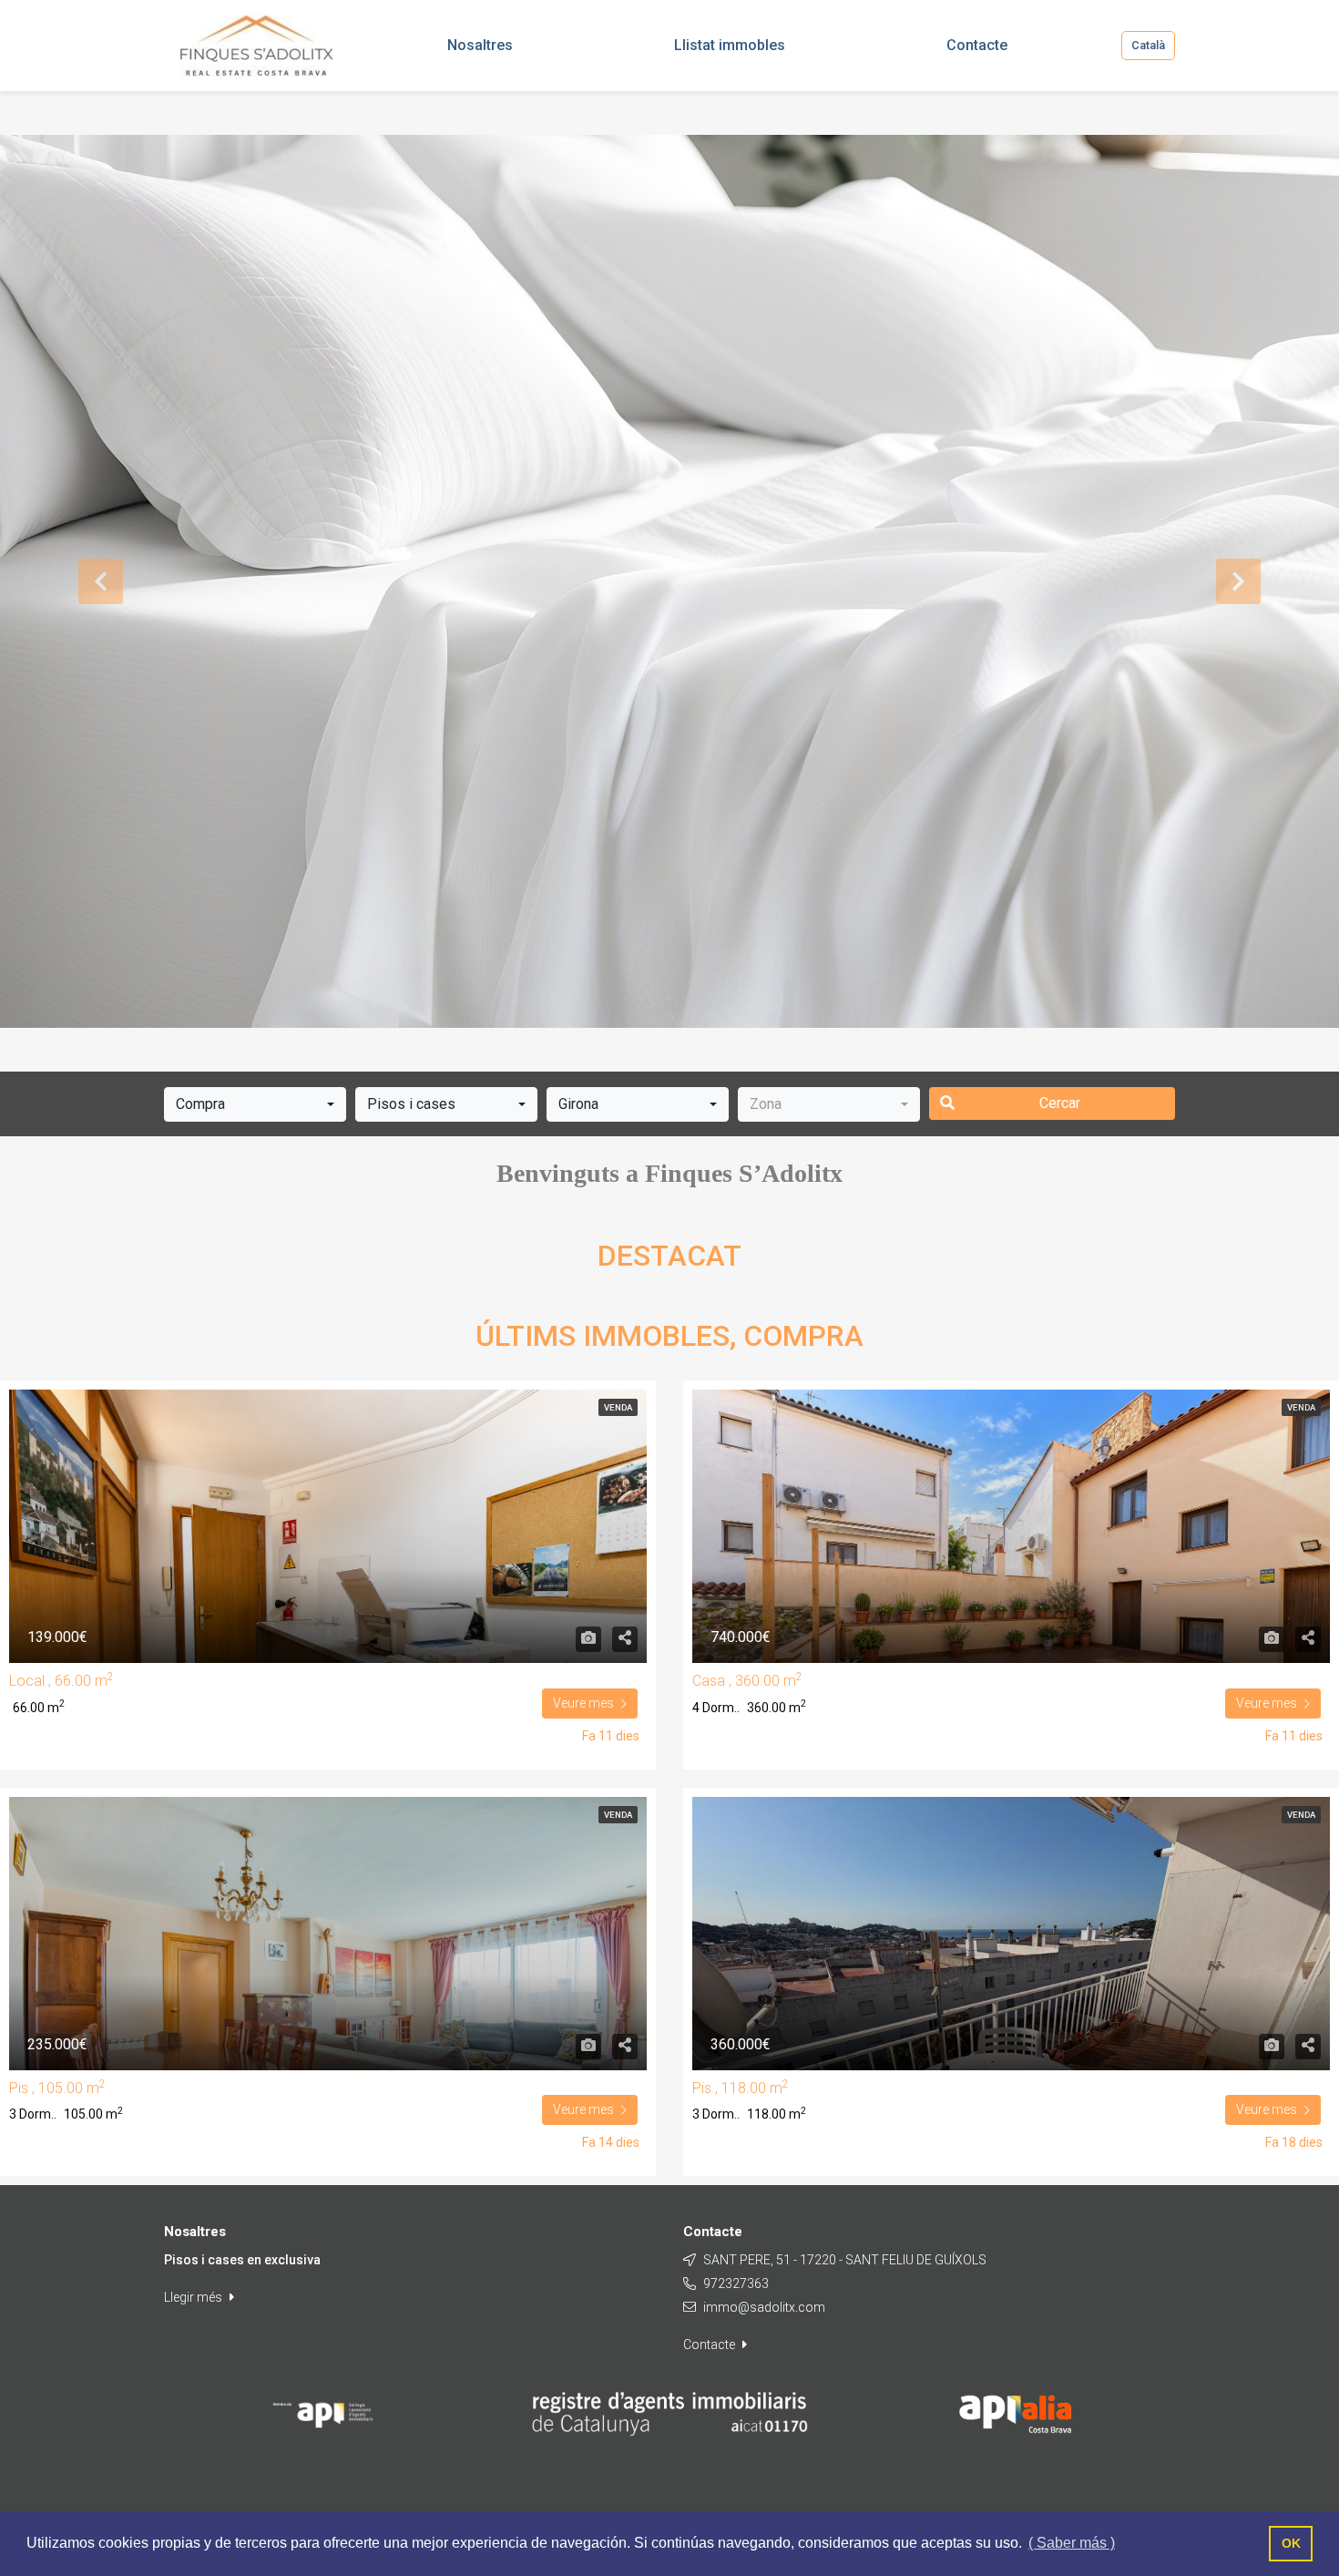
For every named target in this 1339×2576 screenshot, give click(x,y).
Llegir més (194, 2297)
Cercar (1060, 1103)
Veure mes (583, 1703)
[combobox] (255, 1104)
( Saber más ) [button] (1072, 2543)
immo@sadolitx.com (764, 2307)
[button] (101, 581)
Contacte (710, 2345)
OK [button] (1291, 2543)
